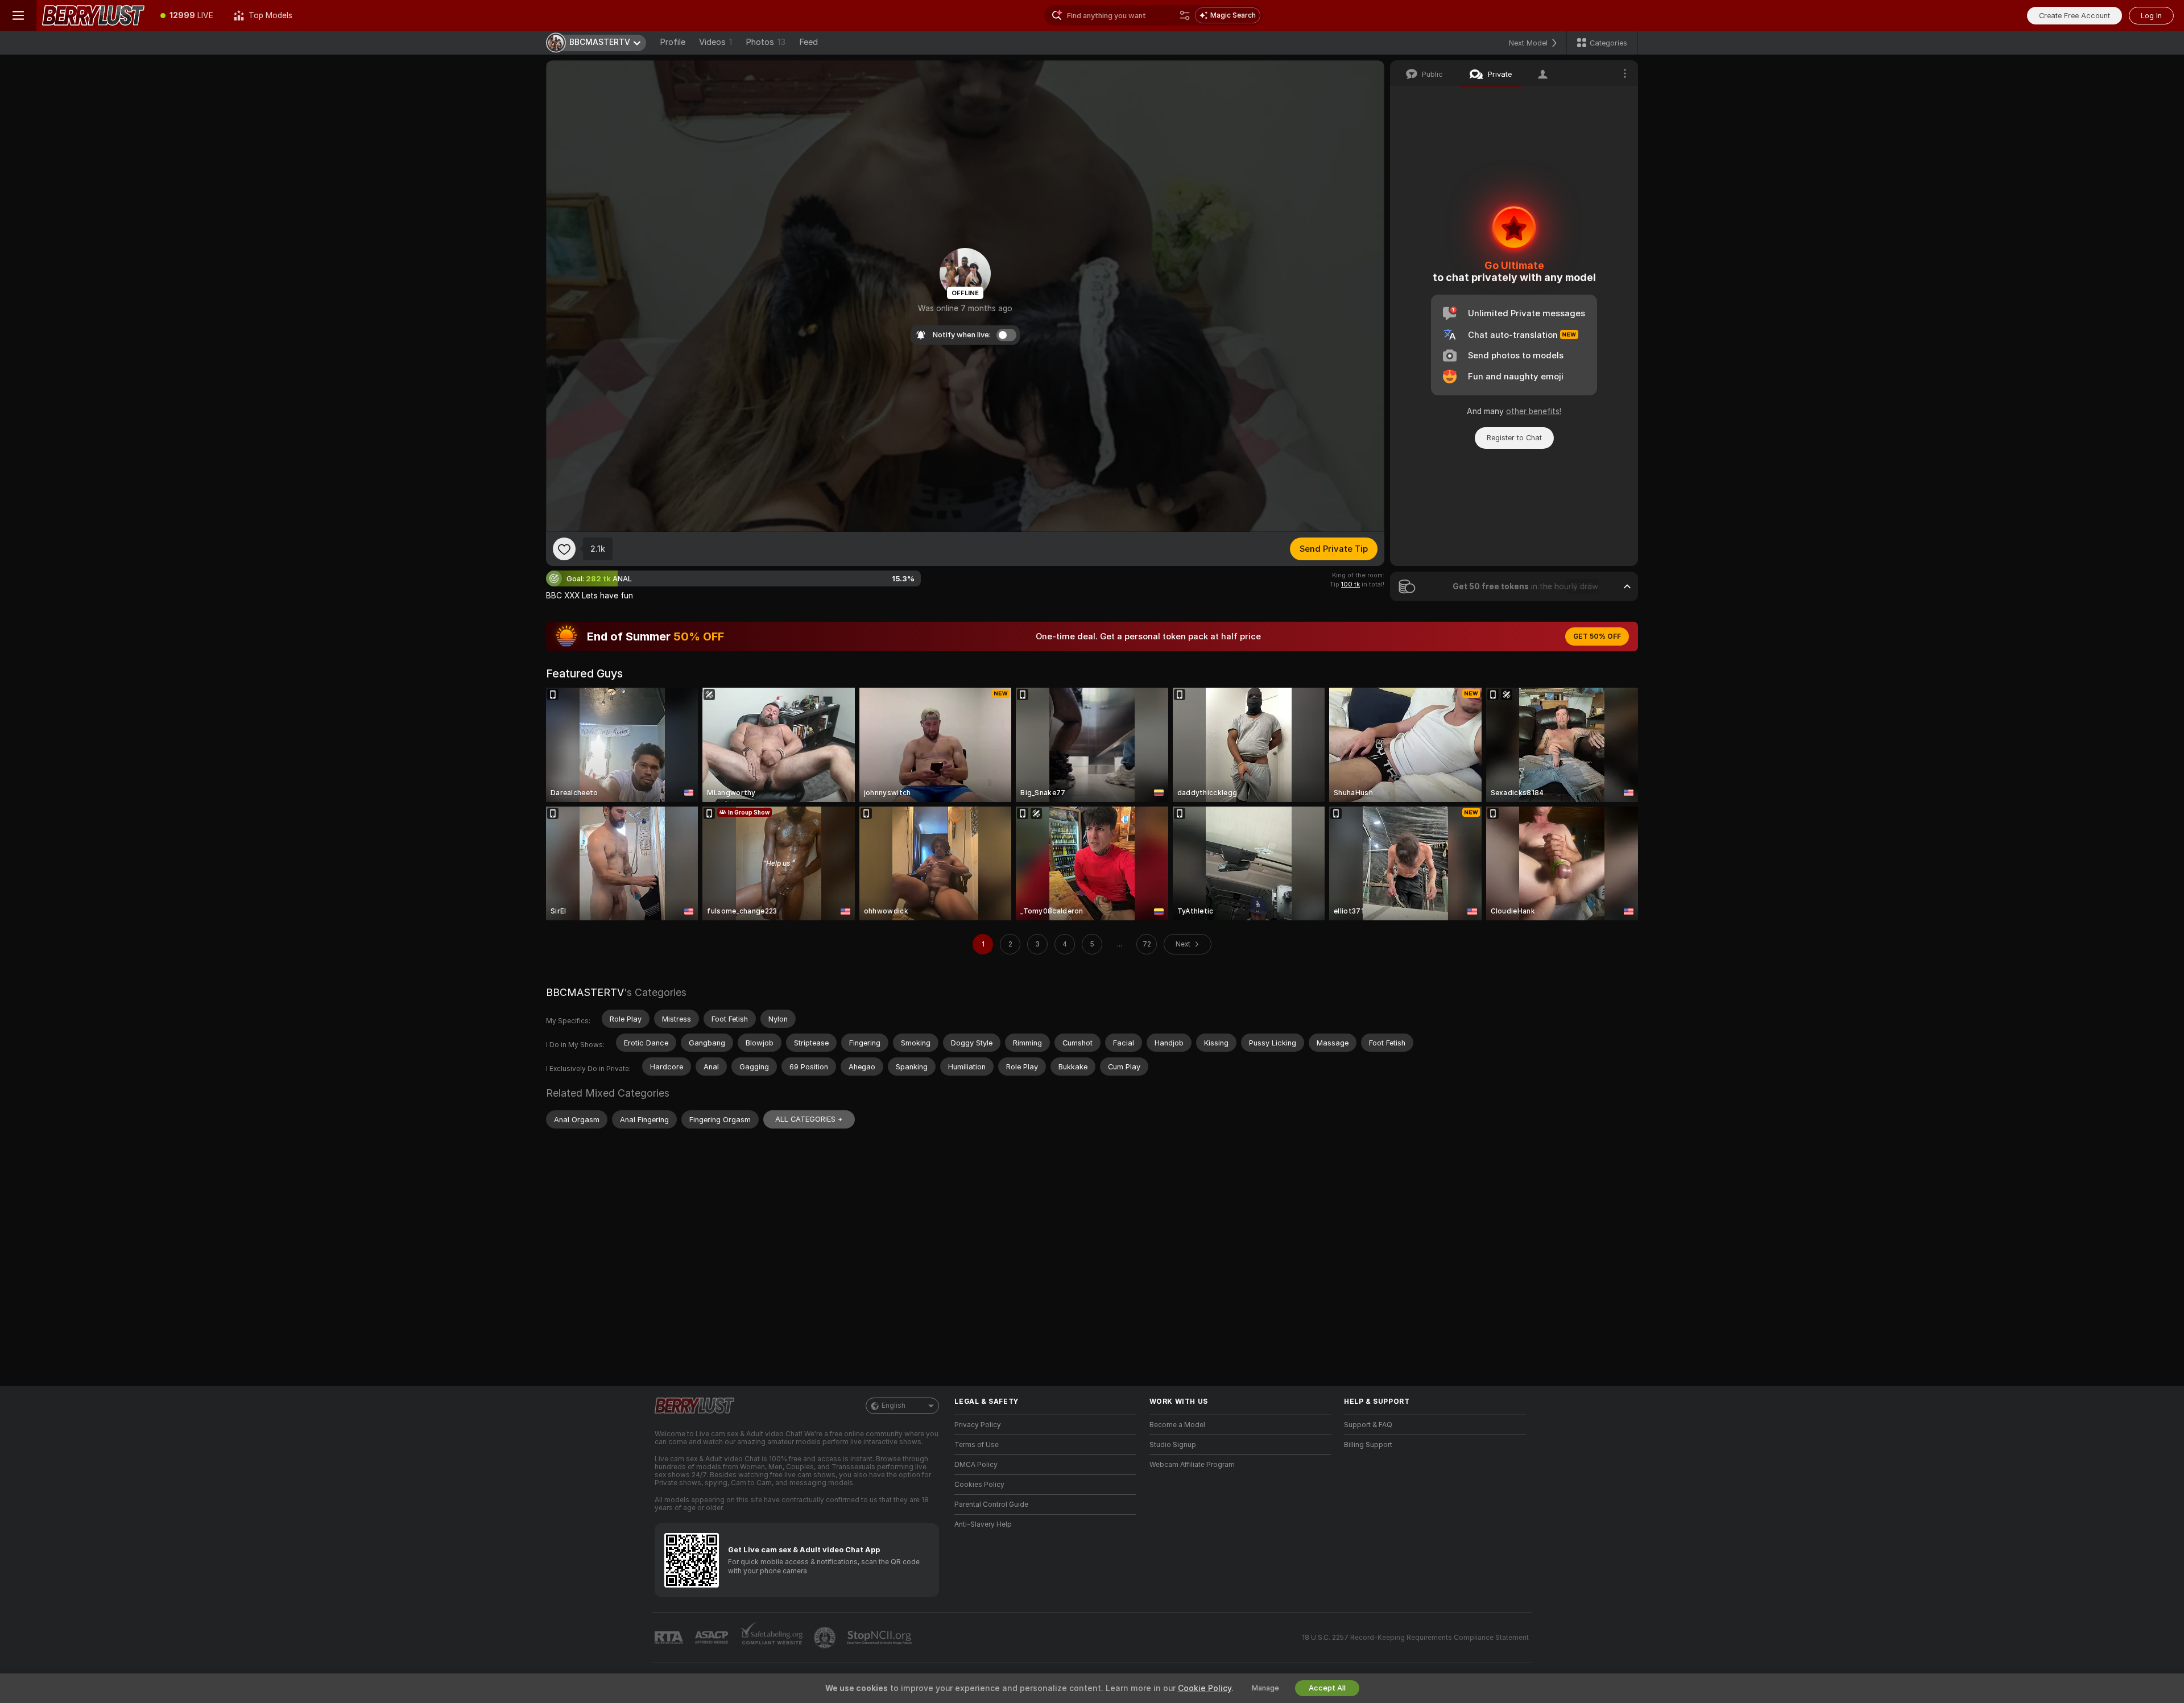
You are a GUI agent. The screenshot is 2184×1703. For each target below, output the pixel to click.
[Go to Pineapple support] (826, 1638)
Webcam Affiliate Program (1192, 1465)
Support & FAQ (1368, 1425)
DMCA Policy (976, 1465)
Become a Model (1177, 1425)
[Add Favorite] (564, 549)
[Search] (1185, 15)
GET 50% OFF (1597, 636)
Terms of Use (977, 1445)
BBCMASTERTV (585, 992)
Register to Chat (1514, 438)
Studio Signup (1173, 1445)
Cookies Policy (979, 1485)
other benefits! (1534, 411)
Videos (715, 42)
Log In (2151, 16)
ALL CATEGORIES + (809, 1119)
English (894, 1406)
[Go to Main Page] (93, 15)
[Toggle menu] (18, 15)
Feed (808, 42)
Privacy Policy (978, 1425)
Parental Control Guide (991, 1504)
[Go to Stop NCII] (880, 1638)
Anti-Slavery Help (983, 1524)
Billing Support (1368, 1445)
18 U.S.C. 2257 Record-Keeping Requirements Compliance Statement (1415, 1638)
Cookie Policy (1205, 1688)
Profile (673, 42)
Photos (766, 42)
